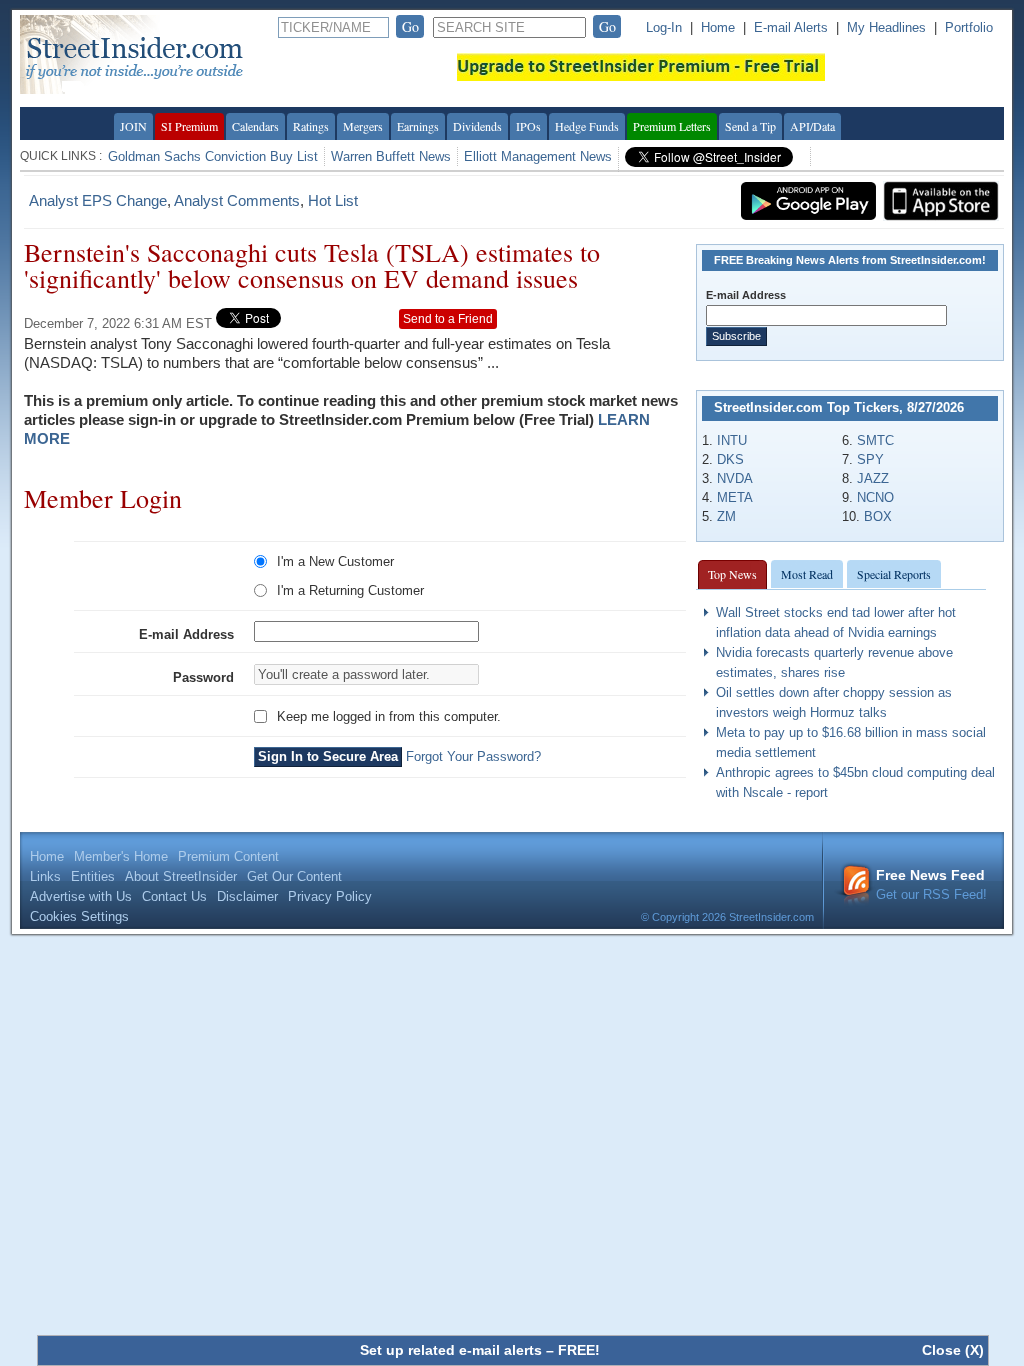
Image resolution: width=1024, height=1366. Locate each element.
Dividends (477, 126)
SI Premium (189, 126)
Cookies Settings (79, 916)
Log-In (664, 27)
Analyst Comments (237, 200)
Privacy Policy (330, 896)
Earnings (418, 126)
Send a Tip (750, 126)
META (735, 497)
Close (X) (953, 1350)
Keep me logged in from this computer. (389, 716)
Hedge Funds (587, 126)
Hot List (333, 200)
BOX (878, 516)
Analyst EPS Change (98, 200)
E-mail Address (186, 634)
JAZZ (873, 478)
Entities (93, 876)
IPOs (528, 126)
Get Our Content (294, 876)
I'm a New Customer (335, 561)
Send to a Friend (448, 319)
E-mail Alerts (791, 27)
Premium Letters (672, 126)
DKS (730, 459)
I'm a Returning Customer (350, 590)
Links (45, 876)
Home (718, 27)
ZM (726, 516)
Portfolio (969, 27)
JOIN (133, 126)
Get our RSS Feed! (931, 884)
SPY (870, 459)
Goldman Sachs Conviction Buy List (213, 156)
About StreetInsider (181, 876)
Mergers (363, 126)
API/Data (812, 126)
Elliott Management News (538, 156)
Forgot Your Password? (473, 756)
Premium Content (228, 856)
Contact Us (174, 896)
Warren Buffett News (391, 156)
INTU (732, 440)
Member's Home (121, 856)
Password (203, 677)
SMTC (875, 440)
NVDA (735, 478)
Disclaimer (247, 896)
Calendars (255, 126)
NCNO (875, 497)
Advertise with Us (81, 896)
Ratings (311, 126)
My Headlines (886, 27)
